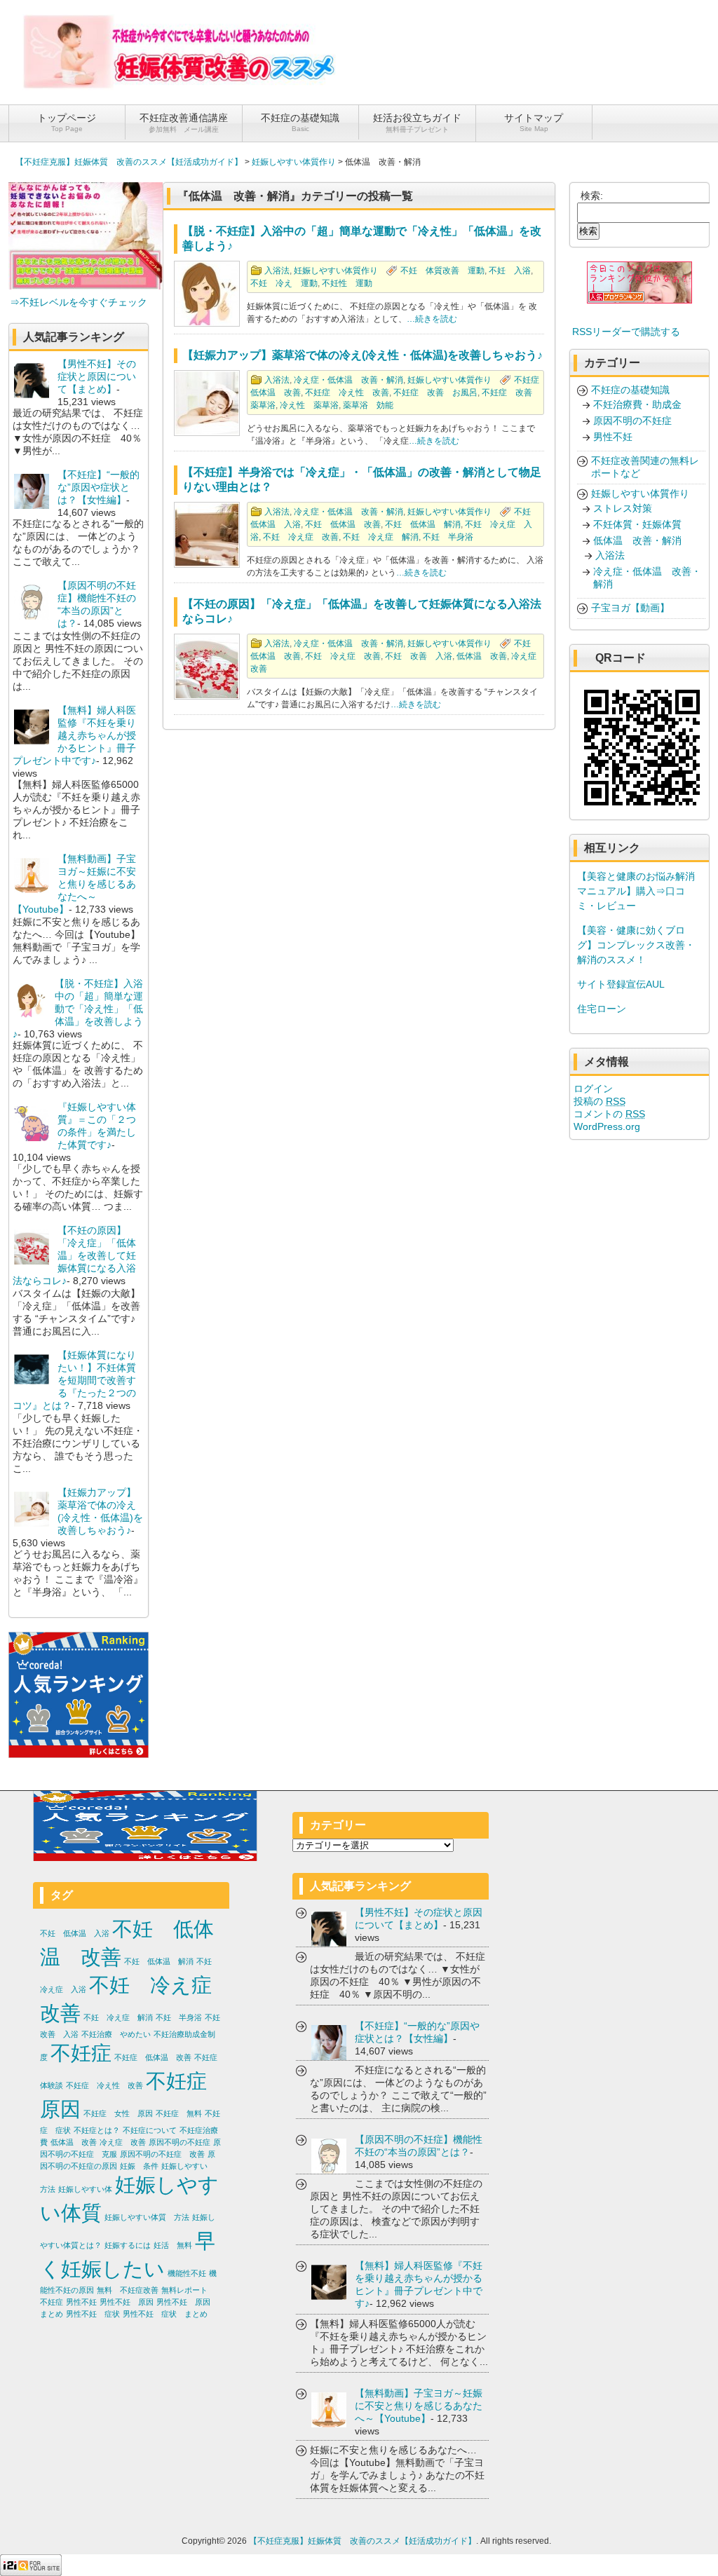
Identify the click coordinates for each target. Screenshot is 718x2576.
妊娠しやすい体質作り (294, 162)
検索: (592, 196)
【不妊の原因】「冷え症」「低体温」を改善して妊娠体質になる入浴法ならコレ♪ (74, 1255)
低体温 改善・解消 (637, 540)
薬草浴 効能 (368, 405)
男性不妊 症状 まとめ (165, 2314)
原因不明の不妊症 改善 (162, 2154)
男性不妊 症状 (93, 2314)
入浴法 (277, 271)
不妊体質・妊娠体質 (637, 524)
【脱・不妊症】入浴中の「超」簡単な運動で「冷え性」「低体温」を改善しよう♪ (78, 1009)
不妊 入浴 (510, 271)
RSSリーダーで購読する (626, 332)
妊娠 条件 (139, 2166)
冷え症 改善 (123, 2142)
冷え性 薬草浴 (309, 405)
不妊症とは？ (97, 2130)
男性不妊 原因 (127, 2302)
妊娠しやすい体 (85, 2189)
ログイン (593, 1089)
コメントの (609, 1114)
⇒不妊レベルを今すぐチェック (79, 302)
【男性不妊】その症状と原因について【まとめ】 (97, 376)
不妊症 (81, 2053)
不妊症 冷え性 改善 (347, 393)
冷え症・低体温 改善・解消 (348, 380)
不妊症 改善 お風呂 (435, 393)
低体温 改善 (482, 656)
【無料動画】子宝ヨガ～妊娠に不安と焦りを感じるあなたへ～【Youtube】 (74, 884)
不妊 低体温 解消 (423, 524)
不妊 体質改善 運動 (442, 271)
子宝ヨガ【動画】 (630, 608)
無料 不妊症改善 (128, 2290)
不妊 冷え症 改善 (301, 537)
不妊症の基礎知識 (630, 390)
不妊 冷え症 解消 (381, 537)
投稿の (600, 1101)
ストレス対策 (623, 508)
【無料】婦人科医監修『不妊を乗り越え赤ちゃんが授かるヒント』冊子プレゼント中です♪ (74, 735)
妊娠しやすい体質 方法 (147, 2217)
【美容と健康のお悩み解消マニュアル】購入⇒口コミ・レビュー (636, 891)
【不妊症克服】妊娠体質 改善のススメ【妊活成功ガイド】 (129, 162)
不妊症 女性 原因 (118, 2113)
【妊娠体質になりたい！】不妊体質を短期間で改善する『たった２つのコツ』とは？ (74, 1380)
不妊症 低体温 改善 (153, 2057)
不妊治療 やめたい (116, 2034)
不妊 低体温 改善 (343, 524)
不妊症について (150, 2130)
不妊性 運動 (347, 283)
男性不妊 (613, 437)
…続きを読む (432, 319)
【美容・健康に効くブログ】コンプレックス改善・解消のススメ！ (636, 945)
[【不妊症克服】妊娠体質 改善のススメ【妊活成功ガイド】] (180, 85)
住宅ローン (602, 1009)
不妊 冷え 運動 (284, 283)
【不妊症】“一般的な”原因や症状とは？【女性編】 (99, 487)
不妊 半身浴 (448, 537)
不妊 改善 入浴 (419, 656)
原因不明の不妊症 (632, 421)
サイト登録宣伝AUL (621, 984)
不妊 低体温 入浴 (75, 1933)
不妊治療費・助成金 (637, 404)
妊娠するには (128, 2245)
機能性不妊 (187, 2273)
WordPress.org (607, 1126)
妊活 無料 (173, 2245)
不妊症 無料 (179, 2113)
